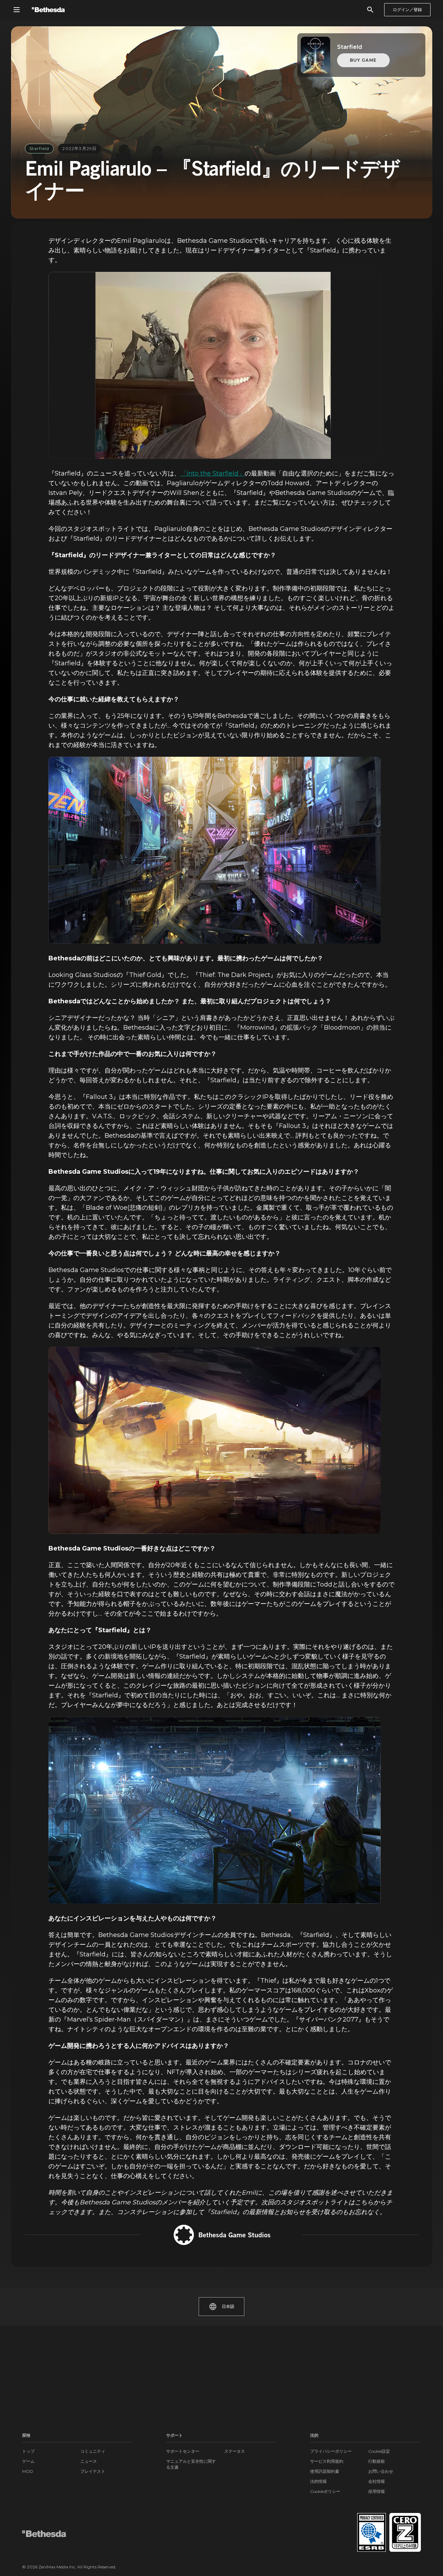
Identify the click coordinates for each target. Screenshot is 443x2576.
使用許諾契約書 (325, 2471)
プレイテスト (93, 2471)
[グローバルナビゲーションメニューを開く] (17, 10)
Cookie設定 (379, 2451)
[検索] (370, 10)
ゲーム (28, 2461)
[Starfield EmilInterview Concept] (215, 1440)
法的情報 (318, 2481)
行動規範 (377, 2461)
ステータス (235, 2451)
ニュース (89, 2461)
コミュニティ (93, 2451)
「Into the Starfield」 (213, 473)
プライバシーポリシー (331, 2451)
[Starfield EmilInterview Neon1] (215, 850)
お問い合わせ (381, 2471)
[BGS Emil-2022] (215, 365)
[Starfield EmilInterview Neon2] (215, 1810)
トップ (28, 2451)
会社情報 (377, 2481)
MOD (28, 2471)
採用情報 (377, 2491)
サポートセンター (183, 2451)
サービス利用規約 (327, 2461)
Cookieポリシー (325, 2491)
